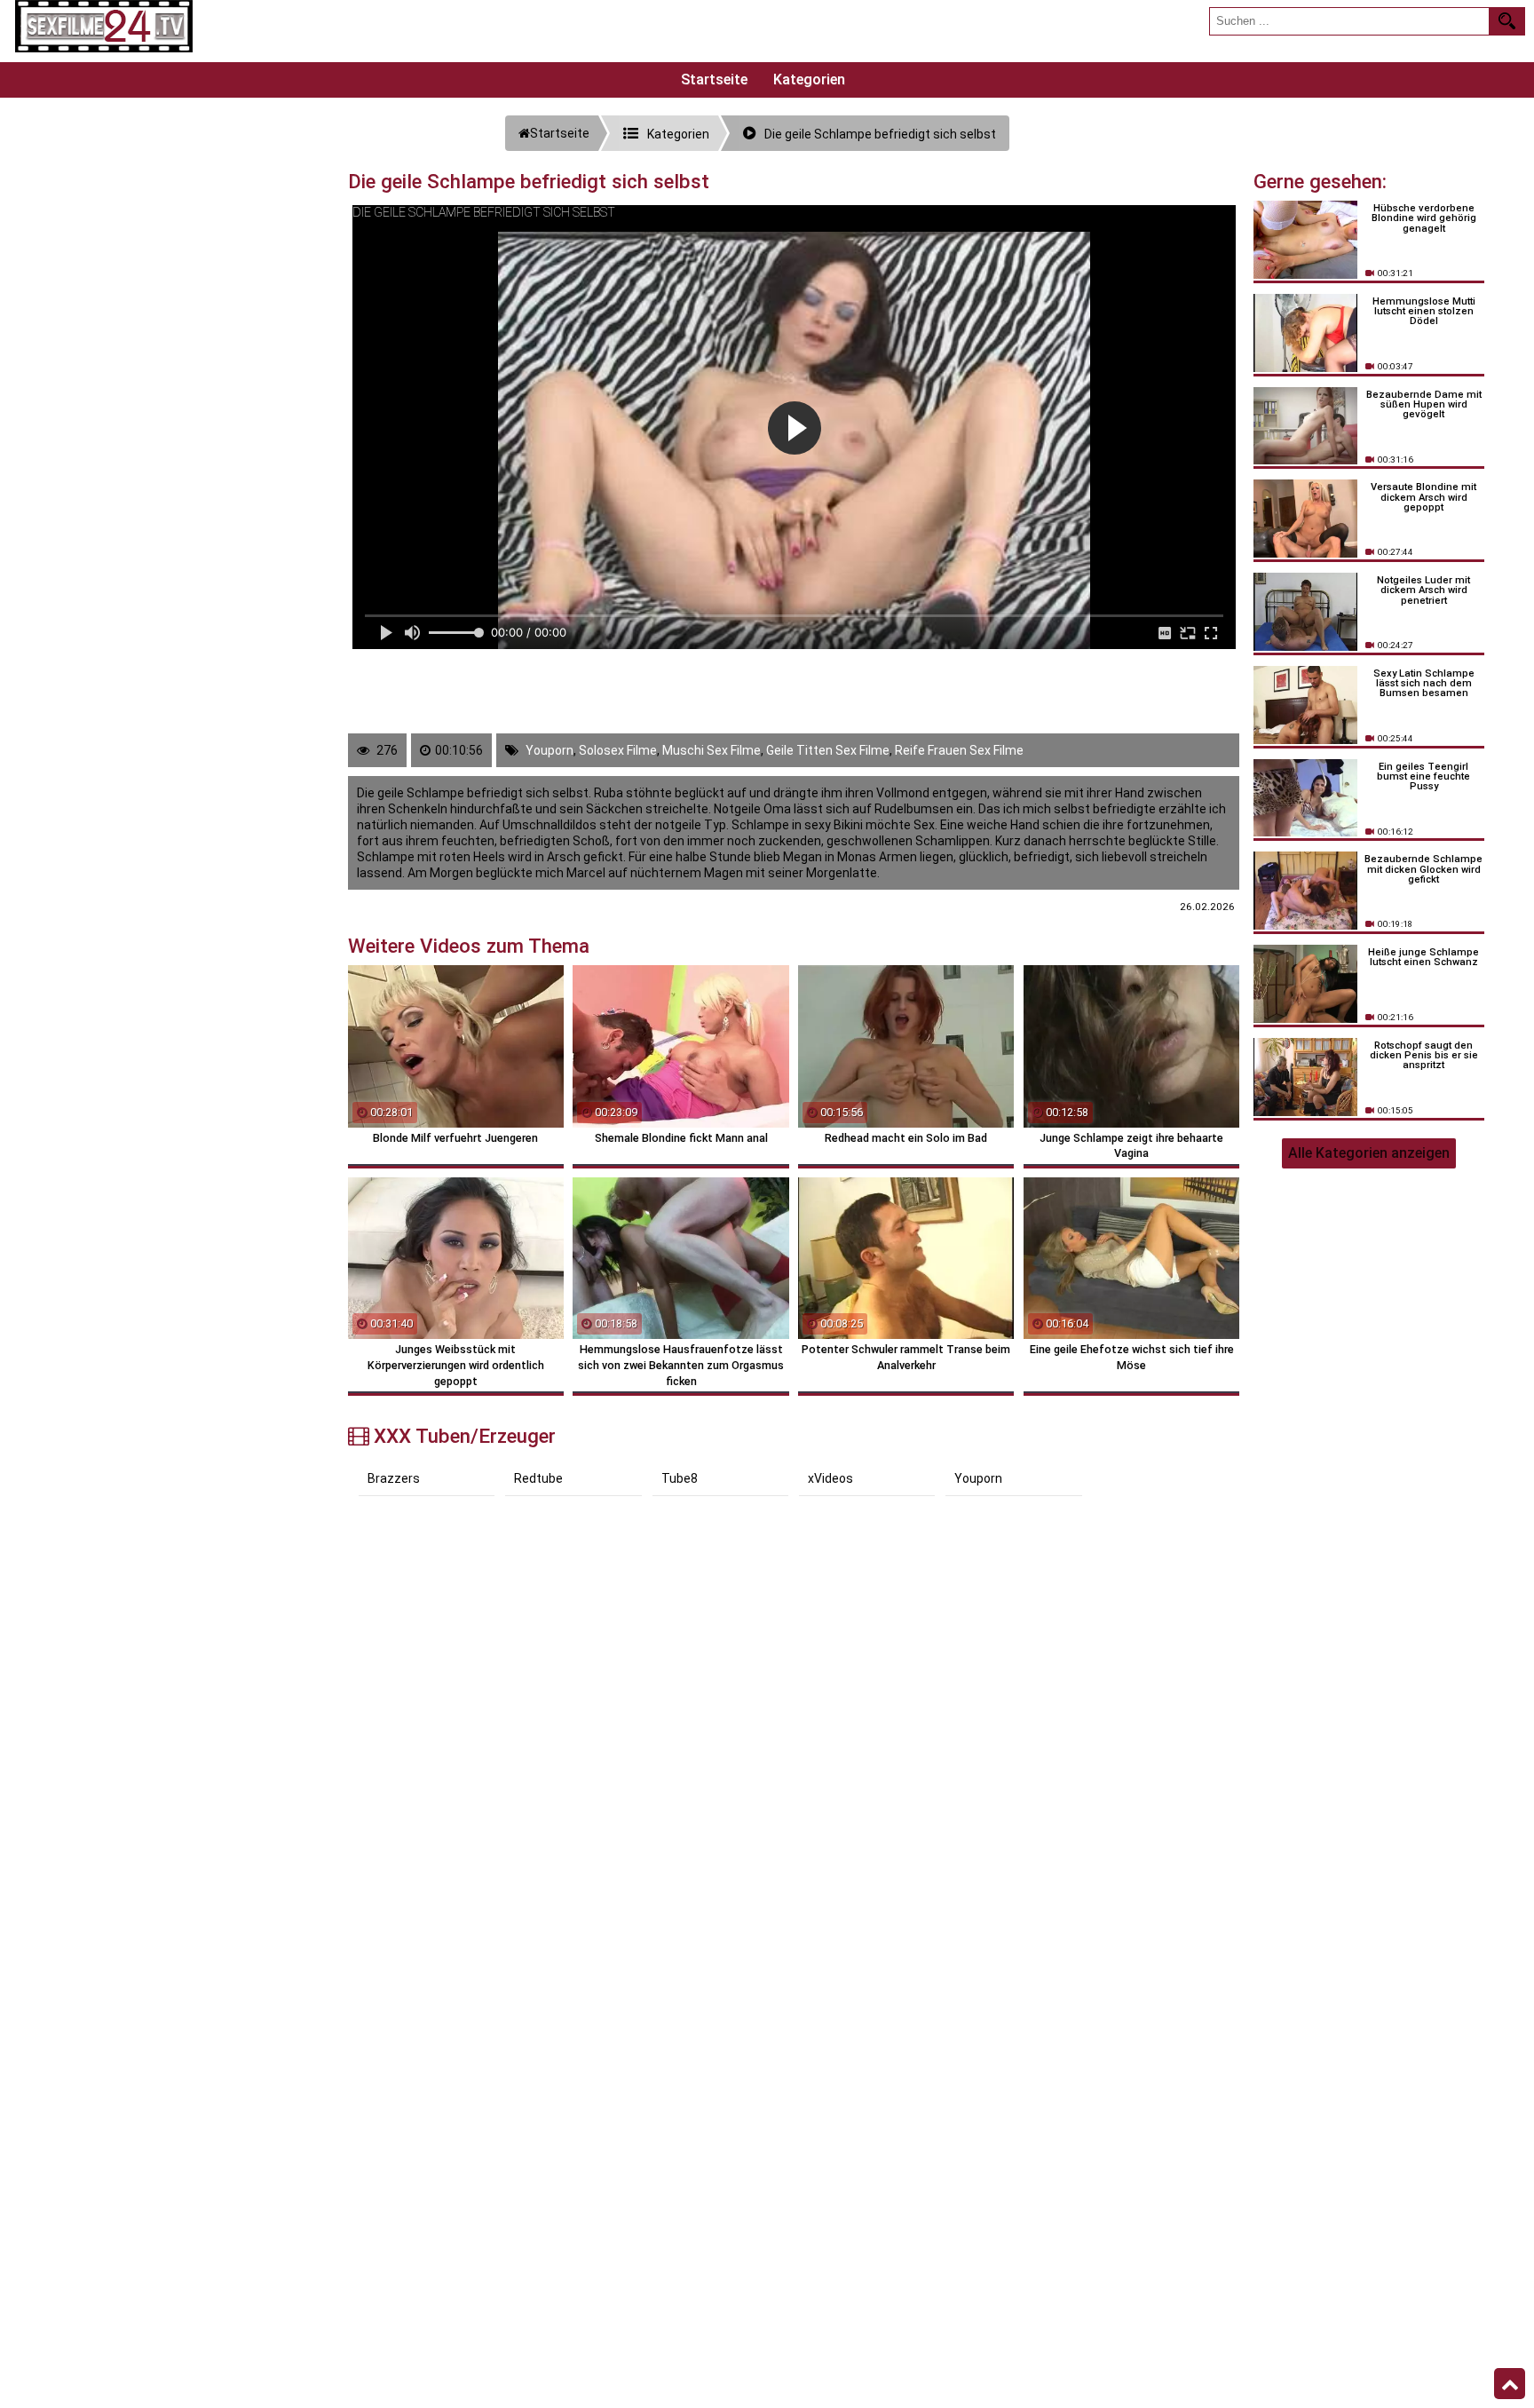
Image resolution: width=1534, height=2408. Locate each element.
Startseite (714, 79)
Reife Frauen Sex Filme (959, 750)
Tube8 (680, 1478)
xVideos (830, 1478)
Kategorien (809, 79)
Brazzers (394, 1478)
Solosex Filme (618, 750)
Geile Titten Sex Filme (828, 750)
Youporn (550, 750)
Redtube (538, 1478)
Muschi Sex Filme (712, 750)
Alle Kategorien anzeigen (1369, 1153)
